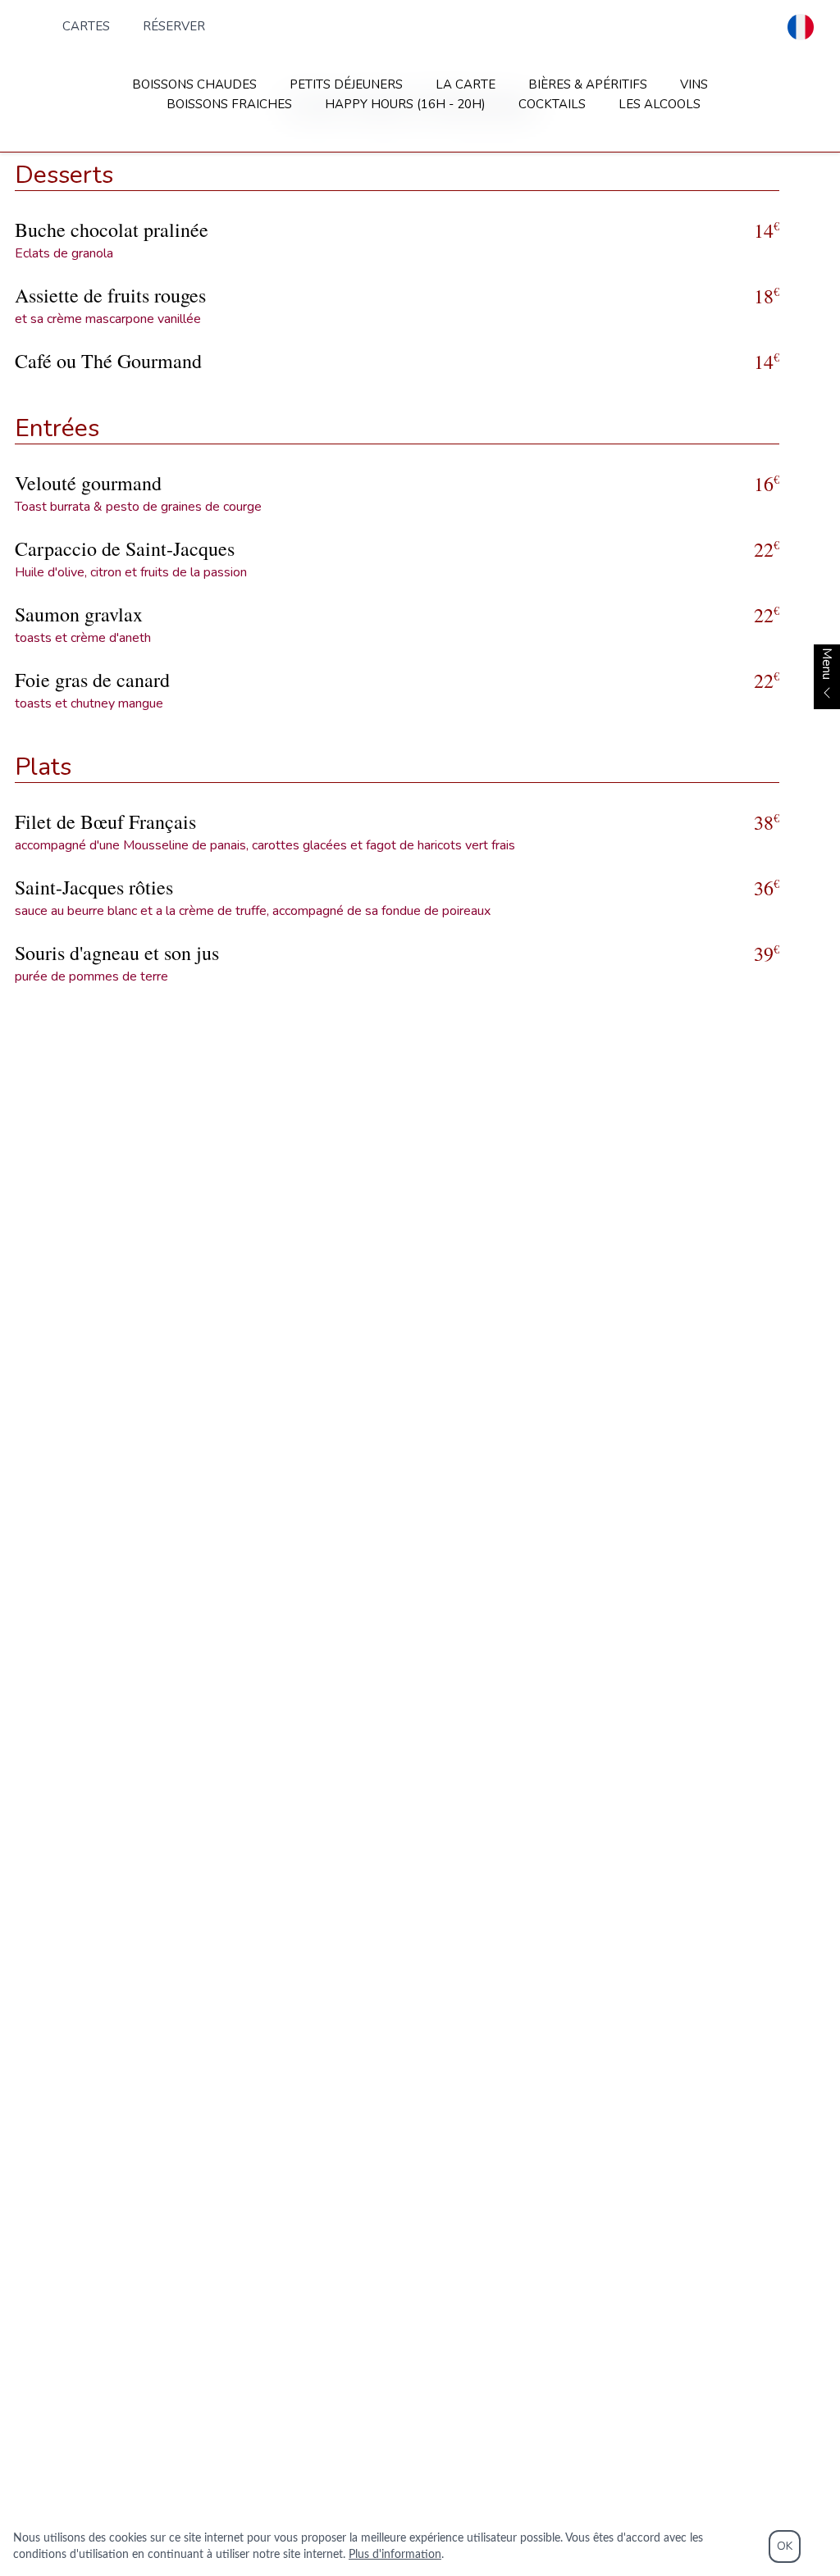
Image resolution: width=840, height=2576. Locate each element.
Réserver (174, 26)
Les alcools (660, 104)
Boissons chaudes (194, 84)
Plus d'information (395, 2555)
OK (785, 2546)
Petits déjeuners (346, 84)
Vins (694, 84)
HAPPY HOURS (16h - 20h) (405, 104)
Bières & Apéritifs (588, 84)
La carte (466, 84)
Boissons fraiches (229, 104)
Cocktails (552, 104)
